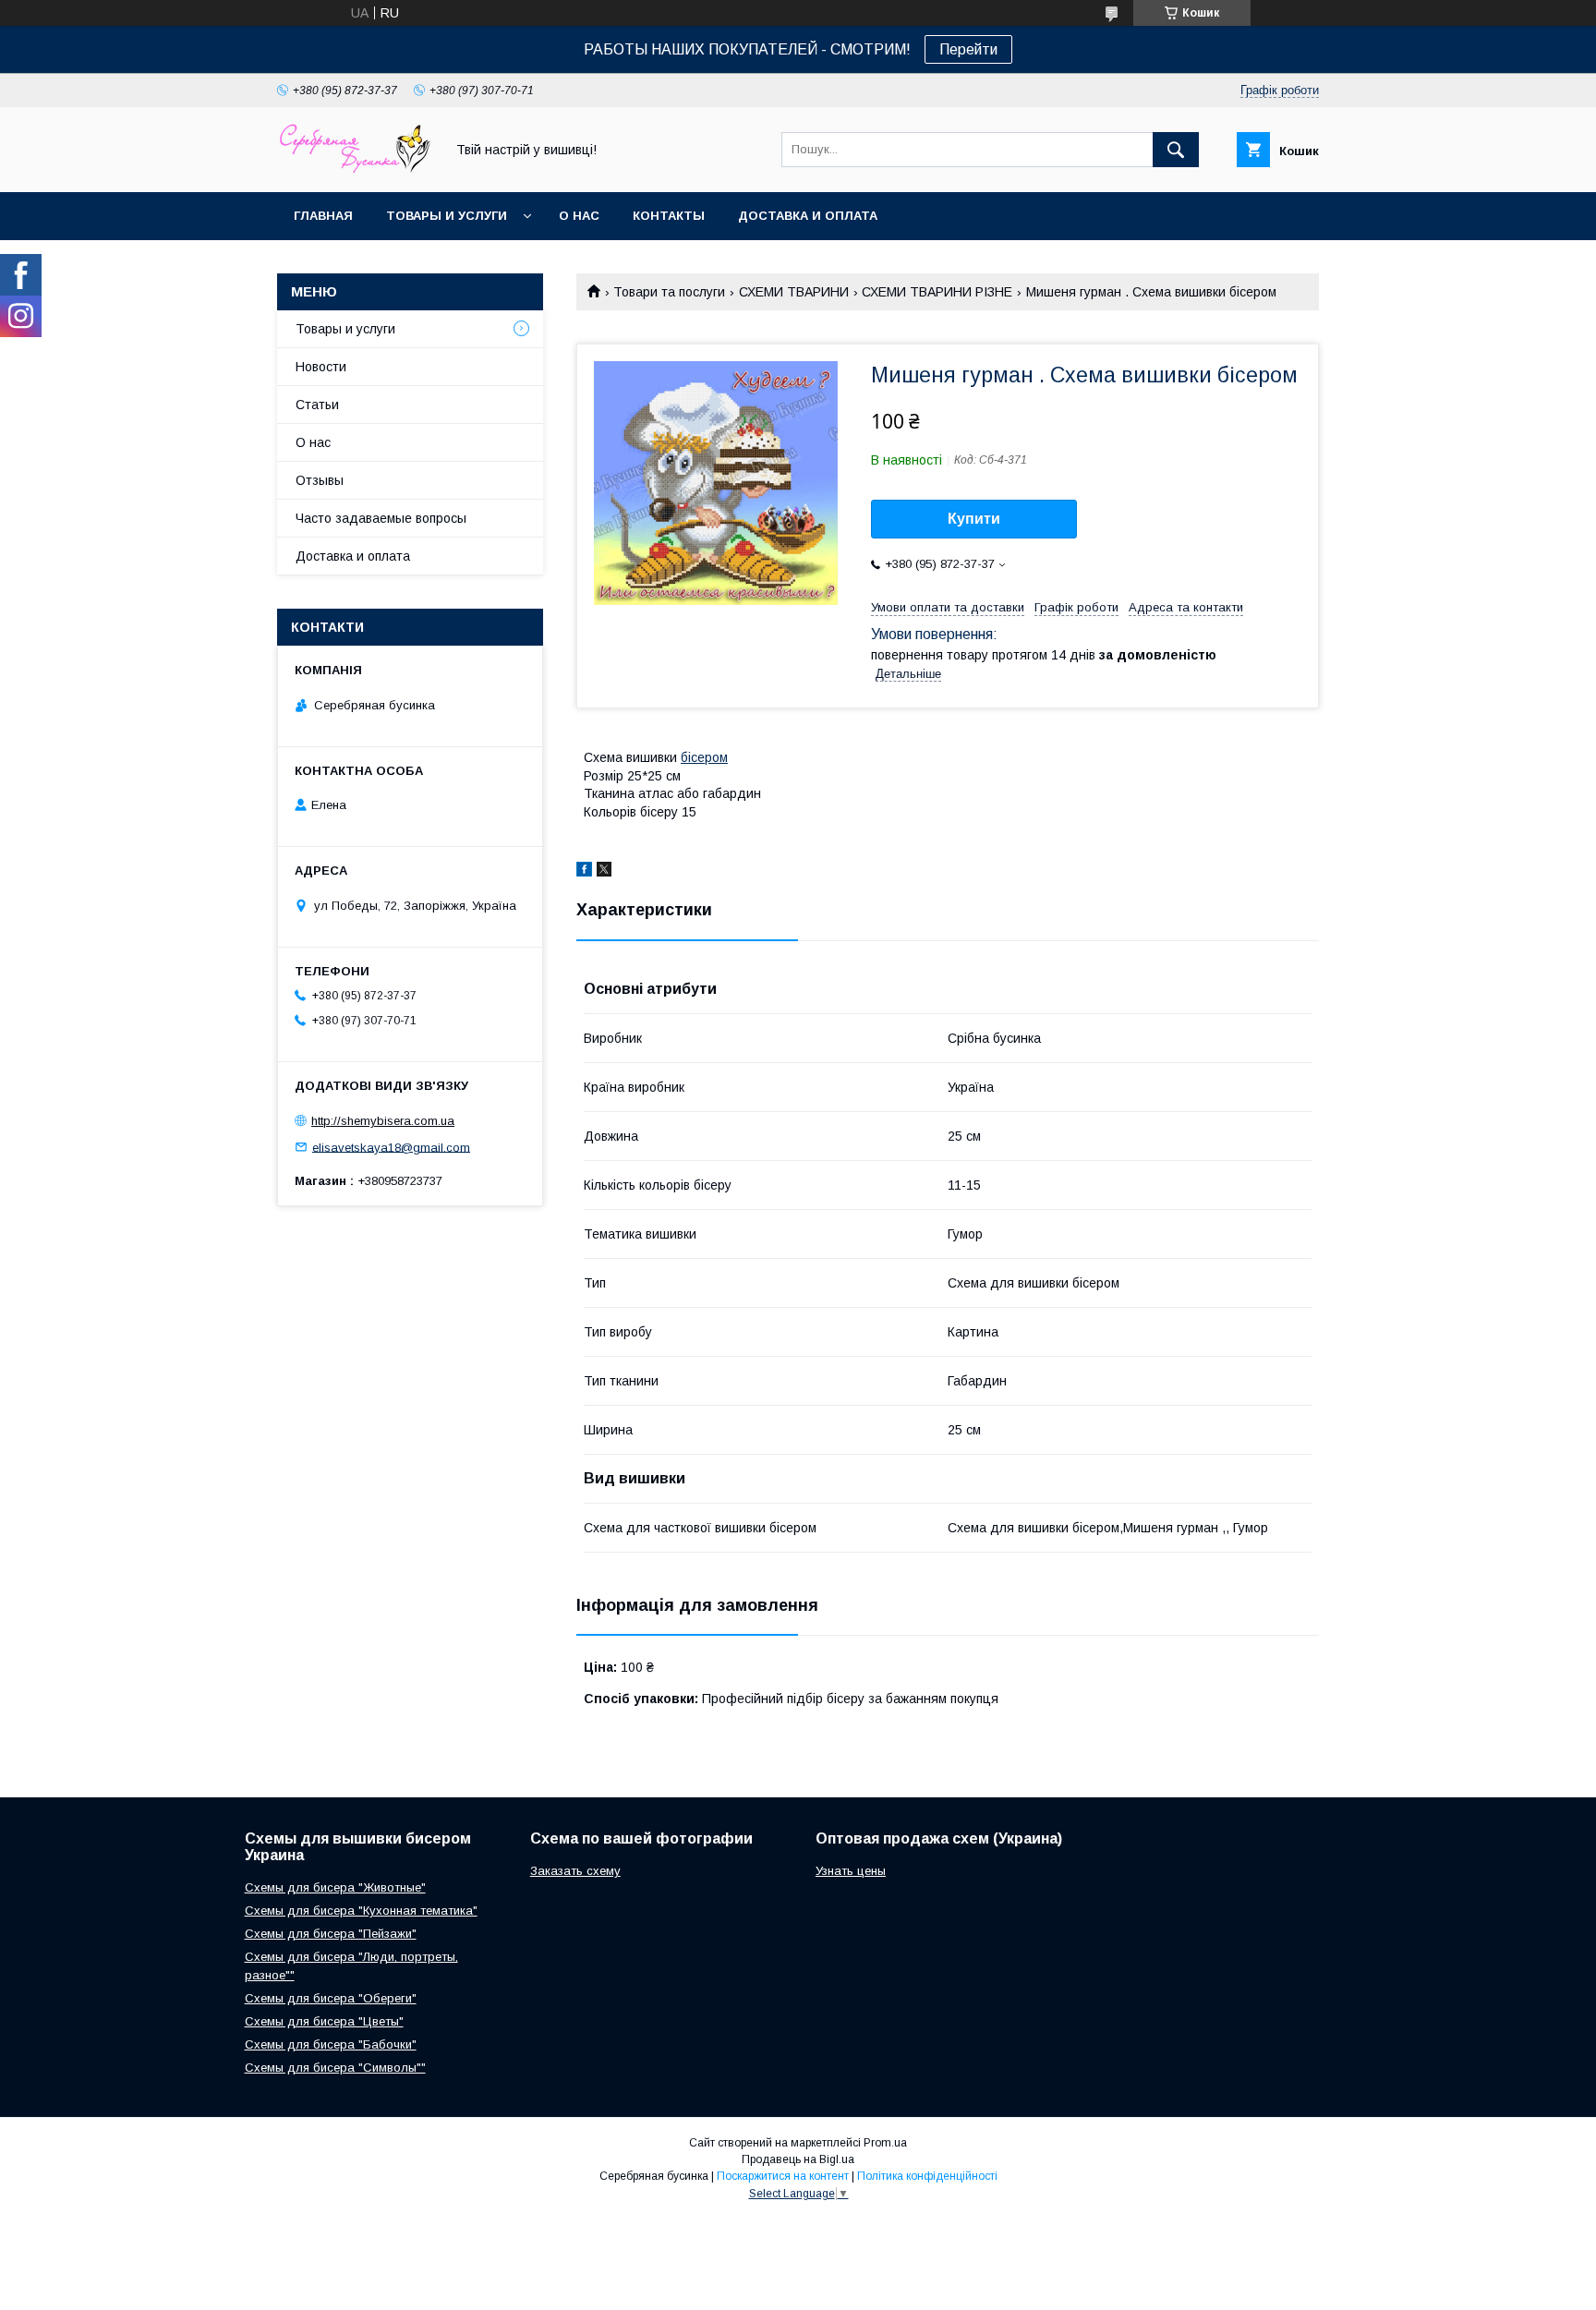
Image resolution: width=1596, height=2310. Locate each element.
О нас (579, 216)
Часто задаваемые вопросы (381, 518)
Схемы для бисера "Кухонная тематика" (361, 1911)
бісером (704, 757)
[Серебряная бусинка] (356, 168)
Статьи (317, 405)
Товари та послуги (669, 292)
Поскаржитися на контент (783, 2176)
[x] (604, 872)
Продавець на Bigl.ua (798, 2159)
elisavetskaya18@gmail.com (391, 1147)
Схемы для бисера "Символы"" (335, 2068)
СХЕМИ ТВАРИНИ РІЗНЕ (937, 292)
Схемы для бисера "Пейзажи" (331, 1934)
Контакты (669, 216)
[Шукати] (1176, 150)
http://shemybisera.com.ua (383, 1121)
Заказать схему (575, 1871)
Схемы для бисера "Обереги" (331, 1998)
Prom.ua (885, 2143)
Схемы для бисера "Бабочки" (331, 2044)
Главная (323, 216)
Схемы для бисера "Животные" (335, 1887)
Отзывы (320, 480)
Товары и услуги (447, 216)
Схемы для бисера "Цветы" (324, 2021)
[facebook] (584, 872)
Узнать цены (851, 1871)
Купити (974, 519)
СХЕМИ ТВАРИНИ (794, 292)
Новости (321, 367)
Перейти (968, 49)
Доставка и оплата (808, 216)
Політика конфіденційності (927, 2176)
